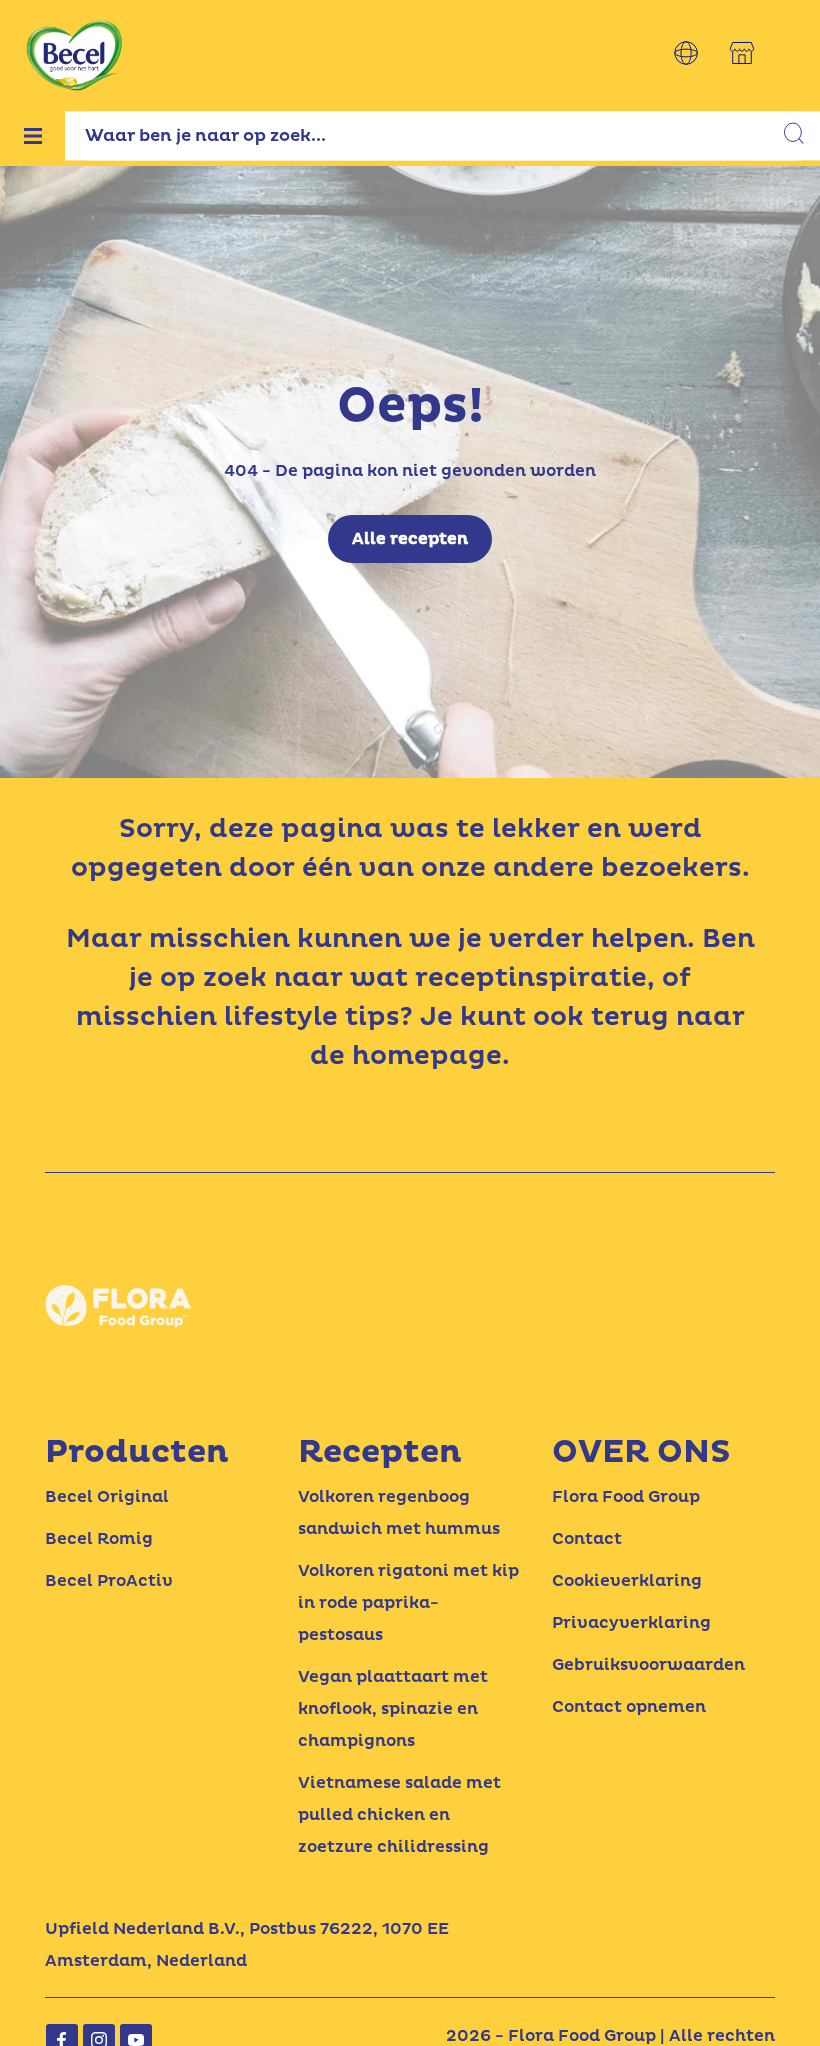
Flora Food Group (626, 1497)
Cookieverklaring (627, 1581)
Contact (587, 1539)
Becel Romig (99, 1539)
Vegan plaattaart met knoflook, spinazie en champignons (393, 1709)
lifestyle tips (312, 1017)
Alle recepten (410, 539)
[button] (686, 53)
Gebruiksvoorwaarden (648, 1665)
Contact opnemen (629, 1707)
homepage (427, 1056)
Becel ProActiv (109, 1581)
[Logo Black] (75, 12)
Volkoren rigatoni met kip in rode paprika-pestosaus (408, 1603)
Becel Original (107, 1497)
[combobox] (442, 135)
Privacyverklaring (631, 1623)
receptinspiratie (531, 978)
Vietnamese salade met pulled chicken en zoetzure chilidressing (399, 1815)
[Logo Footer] (120, 1249)
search (795, 136)
